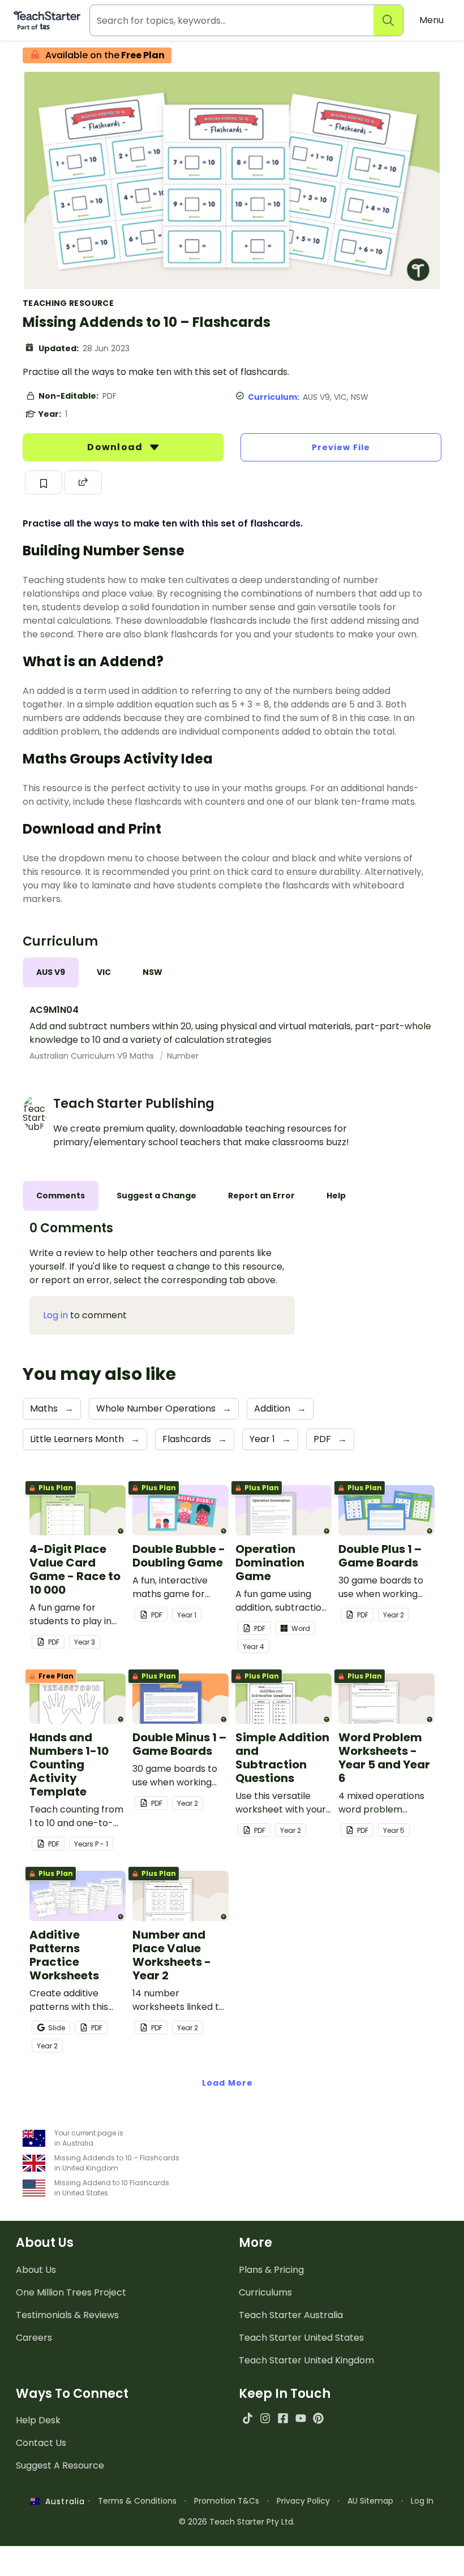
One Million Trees (71, 2292)
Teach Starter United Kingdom (306, 2360)
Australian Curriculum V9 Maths (93, 1056)
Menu (431, 20)
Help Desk (38, 2420)
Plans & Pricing (271, 2270)
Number (183, 1056)
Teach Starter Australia (291, 2315)
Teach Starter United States (301, 2338)
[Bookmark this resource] (44, 482)
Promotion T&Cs (227, 2501)
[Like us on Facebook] (283, 2418)
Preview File (341, 447)
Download (116, 447)
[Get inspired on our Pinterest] (318, 2418)
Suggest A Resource (60, 2465)
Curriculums (265, 2292)
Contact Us (41, 2443)
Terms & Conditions (137, 2501)
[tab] (51, 972)
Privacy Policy (303, 2501)
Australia (62, 2501)
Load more (227, 2083)
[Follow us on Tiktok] (248, 2418)
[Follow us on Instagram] (265, 2418)
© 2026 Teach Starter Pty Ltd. (237, 2522)
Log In (422, 2501)
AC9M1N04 (54, 1010)
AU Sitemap (370, 2501)
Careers (34, 2338)
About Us (36, 2270)
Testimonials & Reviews (67, 2315)
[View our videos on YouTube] (301, 2418)
